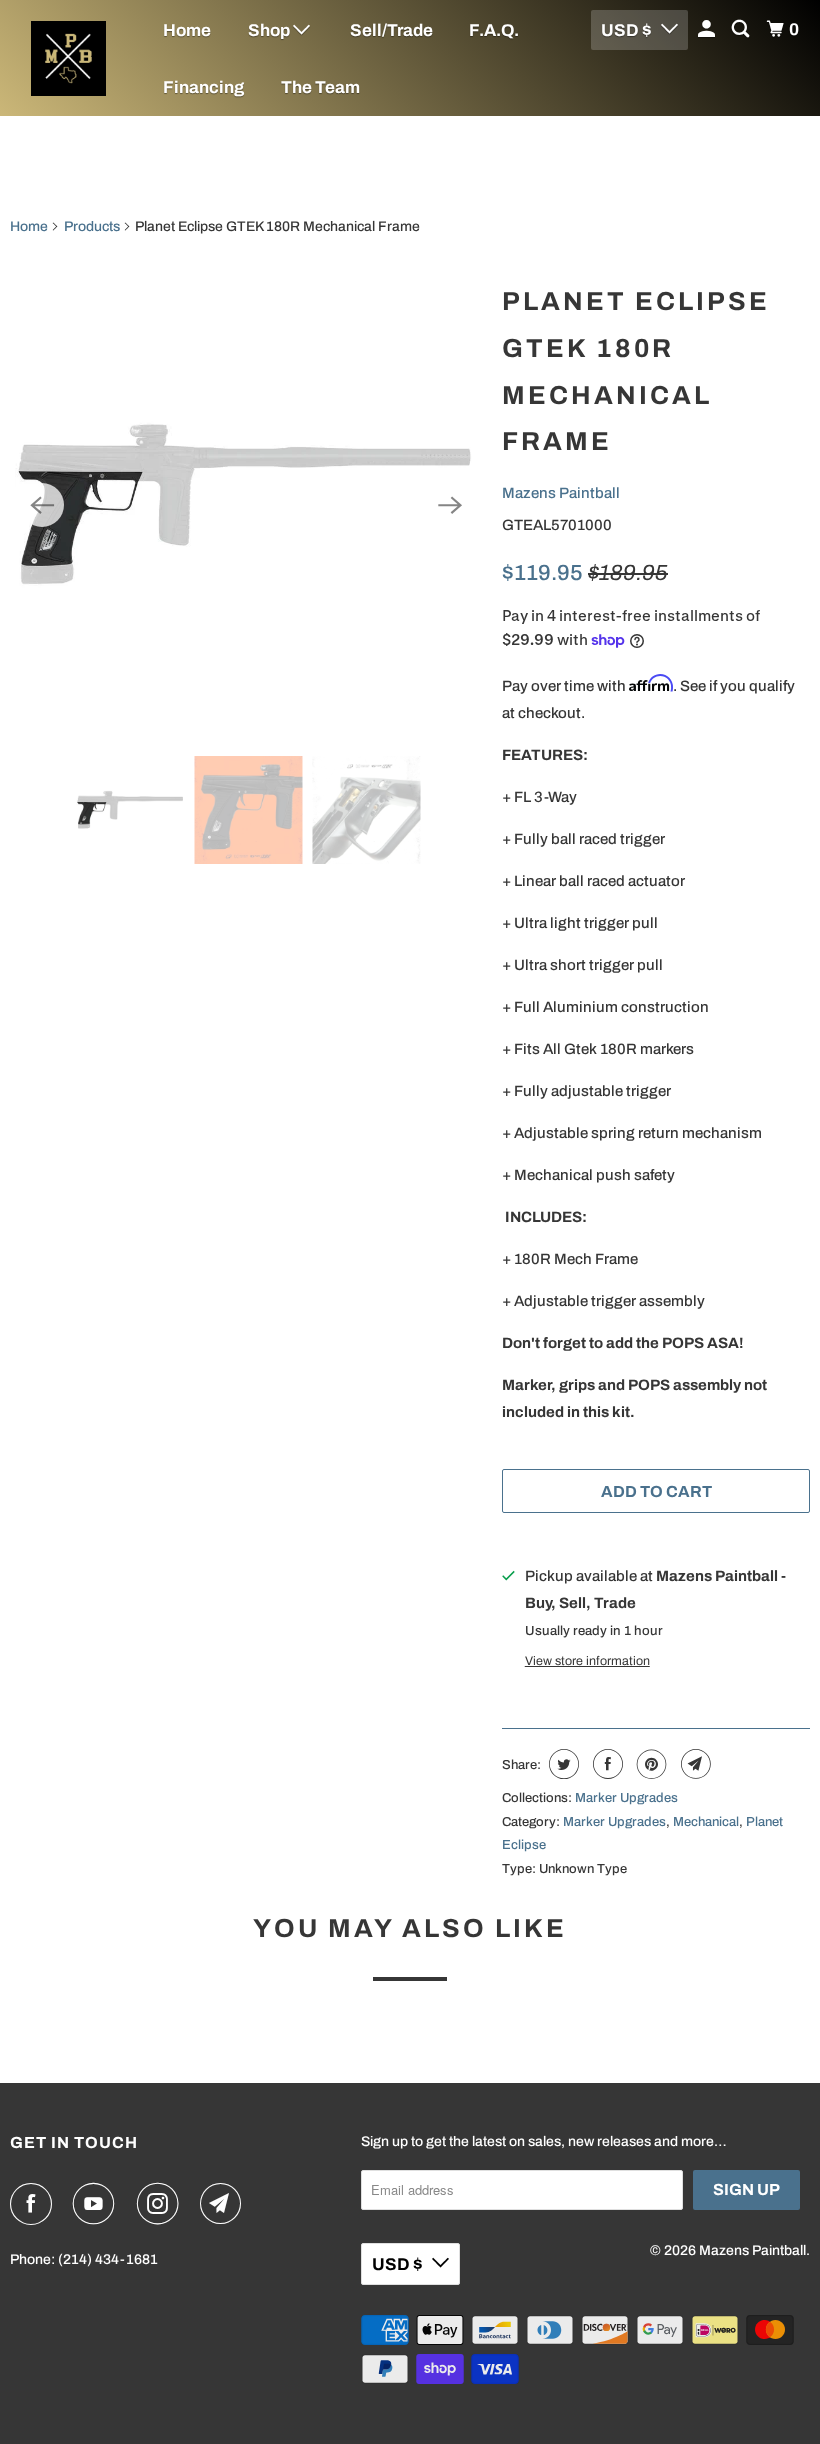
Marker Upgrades (626, 1798)
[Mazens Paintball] (68, 58)
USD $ (397, 2264)
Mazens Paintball (561, 493)
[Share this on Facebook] (605, 1764)
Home (187, 30)
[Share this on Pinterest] (649, 1764)
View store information (587, 1661)
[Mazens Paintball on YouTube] (98, 2204)
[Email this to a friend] (693, 1764)
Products (92, 226)
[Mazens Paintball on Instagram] (162, 2204)
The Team (320, 87)
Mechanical (706, 1822)
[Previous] (42, 505)
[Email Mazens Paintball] (225, 2204)
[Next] (450, 505)
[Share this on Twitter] (561, 1764)
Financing (203, 87)
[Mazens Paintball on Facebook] (35, 2204)
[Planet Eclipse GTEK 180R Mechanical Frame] (246, 505)
